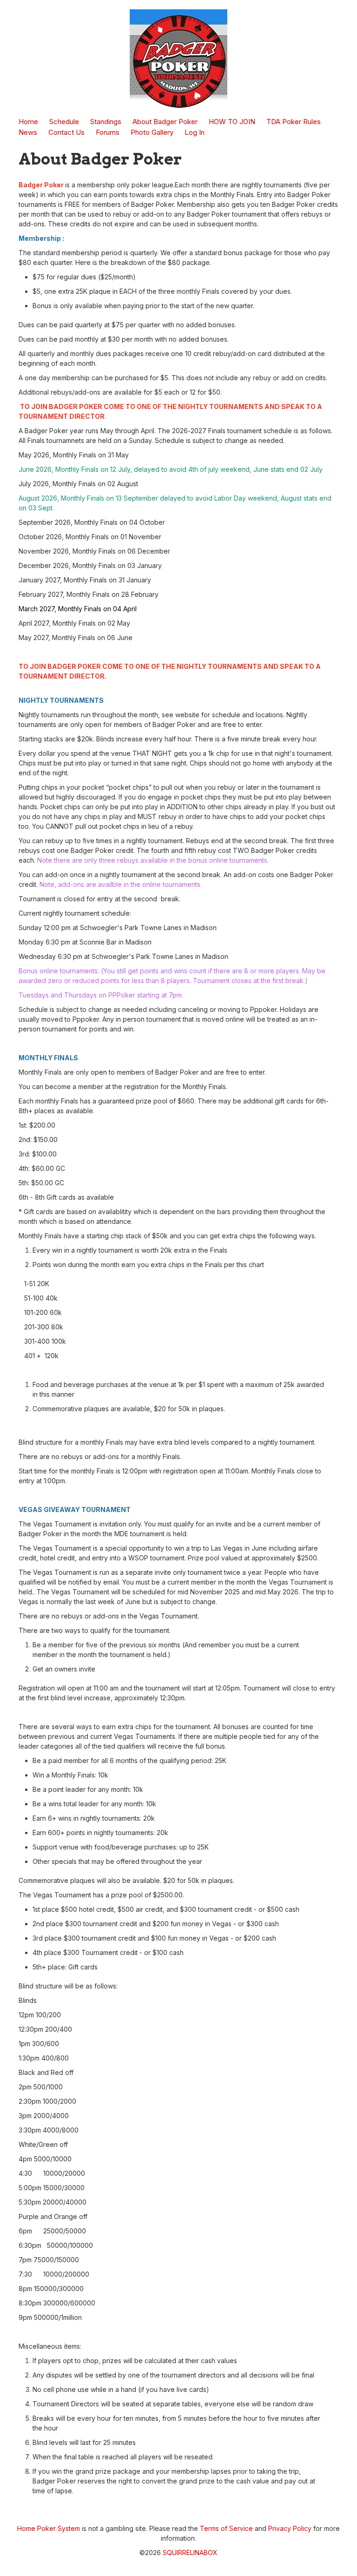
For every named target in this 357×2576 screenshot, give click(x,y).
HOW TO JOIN (232, 122)
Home (28, 122)
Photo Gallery (152, 132)
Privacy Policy (290, 2528)
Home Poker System (49, 2528)
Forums (108, 132)
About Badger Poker (165, 122)
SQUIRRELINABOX (190, 2553)
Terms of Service (226, 2528)
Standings (106, 122)
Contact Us (66, 132)
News (28, 132)
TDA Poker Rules (294, 122)
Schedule (64, 122)
